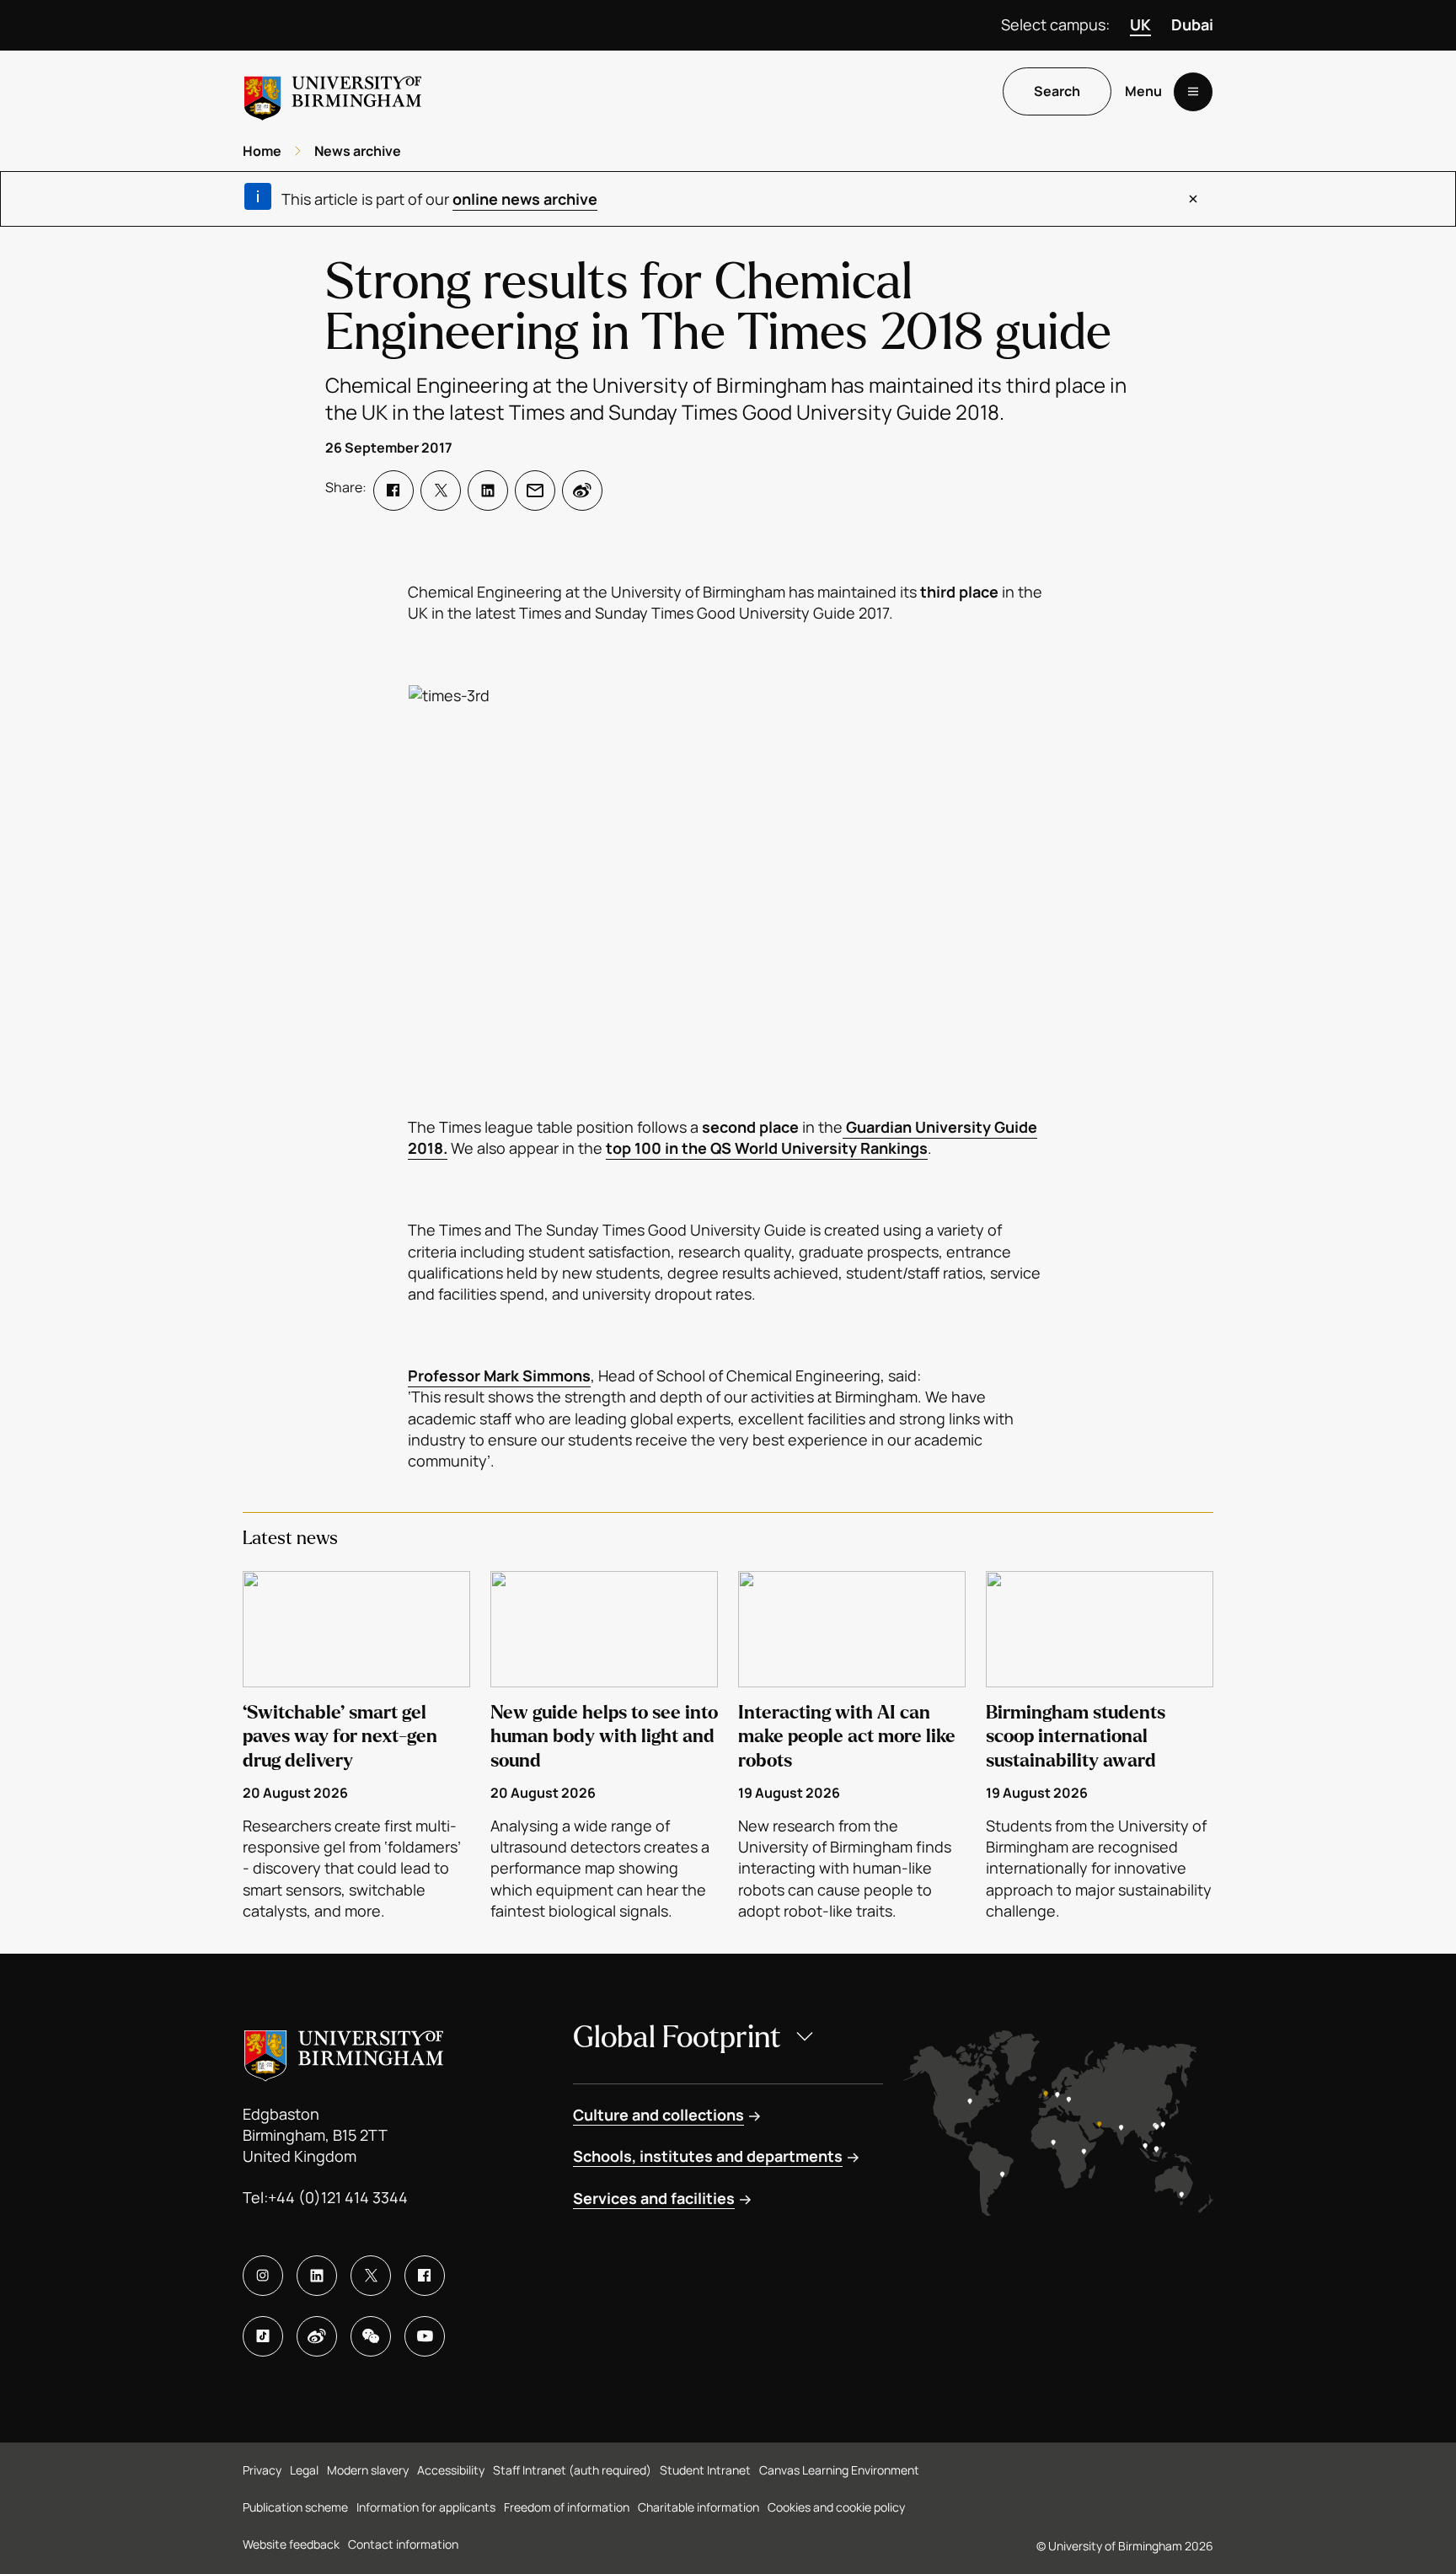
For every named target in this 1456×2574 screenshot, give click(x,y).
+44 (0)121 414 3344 (338, 2197)
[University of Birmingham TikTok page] (263, 2336)
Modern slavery (368, 2470)
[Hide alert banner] (1193, 199)
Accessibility (451, 2470)
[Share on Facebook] (393, 491)
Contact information (403, 2544)
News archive (358, 151)
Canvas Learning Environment (839, 2470)
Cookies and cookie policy (836, 2507)
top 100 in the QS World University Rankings (767, 1148)
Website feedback (291, 2544)
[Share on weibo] (582, 491)
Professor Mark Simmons (499, 1375)
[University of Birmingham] (333, 91)
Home (262, 151)
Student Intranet (705, 2470)
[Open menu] (1193, 92)
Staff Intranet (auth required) (572, 2470)
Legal (304, 2470)
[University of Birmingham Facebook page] (425, 2276)
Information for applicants (426, 2507)
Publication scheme (295, 2507)
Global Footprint (677, 2038)
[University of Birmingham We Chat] (371, 2336)
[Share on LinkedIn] (488, 491)
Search (1057, 92)
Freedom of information (567, 2507)
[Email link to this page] (535, 491)
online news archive (525, 199)
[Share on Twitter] (441, 491)
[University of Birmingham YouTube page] (425, 2336)
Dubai (1192, 24)
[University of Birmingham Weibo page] (317, 2336)
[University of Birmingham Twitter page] (371, 2276)
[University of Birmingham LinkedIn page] (317, 2276)
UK (1140, 24)
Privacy (262, 2470)
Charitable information (699, 2507)
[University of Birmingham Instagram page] (263, 2276)
